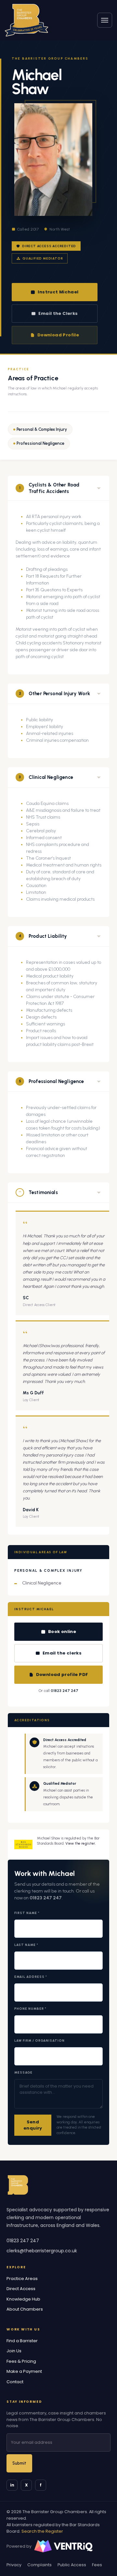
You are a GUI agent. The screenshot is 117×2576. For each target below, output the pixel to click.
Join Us (14, 2351)
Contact (15, 2382)
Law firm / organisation (39, 2041)
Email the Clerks (58, 313)
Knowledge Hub (23, 2299)
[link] (26, 20)
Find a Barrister (22, 2341)
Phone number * (30, 2009)
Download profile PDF (62, 1675)
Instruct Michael (58, 292)
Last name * (26, 1945)
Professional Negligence (40, 443)
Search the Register (42, 2531)
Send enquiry (33, 2125)
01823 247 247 (65, 1691)
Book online (62, 1632)
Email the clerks (62, 1653)
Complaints (39, 2565)
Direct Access (21, 2289)
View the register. (80, 1844)
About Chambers (25, 2309)
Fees (97, 2565)
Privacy (14, 2565)
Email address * (31, 1977)
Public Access (72, 2565)
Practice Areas (22, 2279)
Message (23, 2072)
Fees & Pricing (21, 2361)
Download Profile (58, 335)
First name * (27, 1913)
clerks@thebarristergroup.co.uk (42, 2251)
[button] (58, 488)
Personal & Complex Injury (42, 429)
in (12, 2485)
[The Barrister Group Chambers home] (18, 2185)
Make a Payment (24, 2371)
